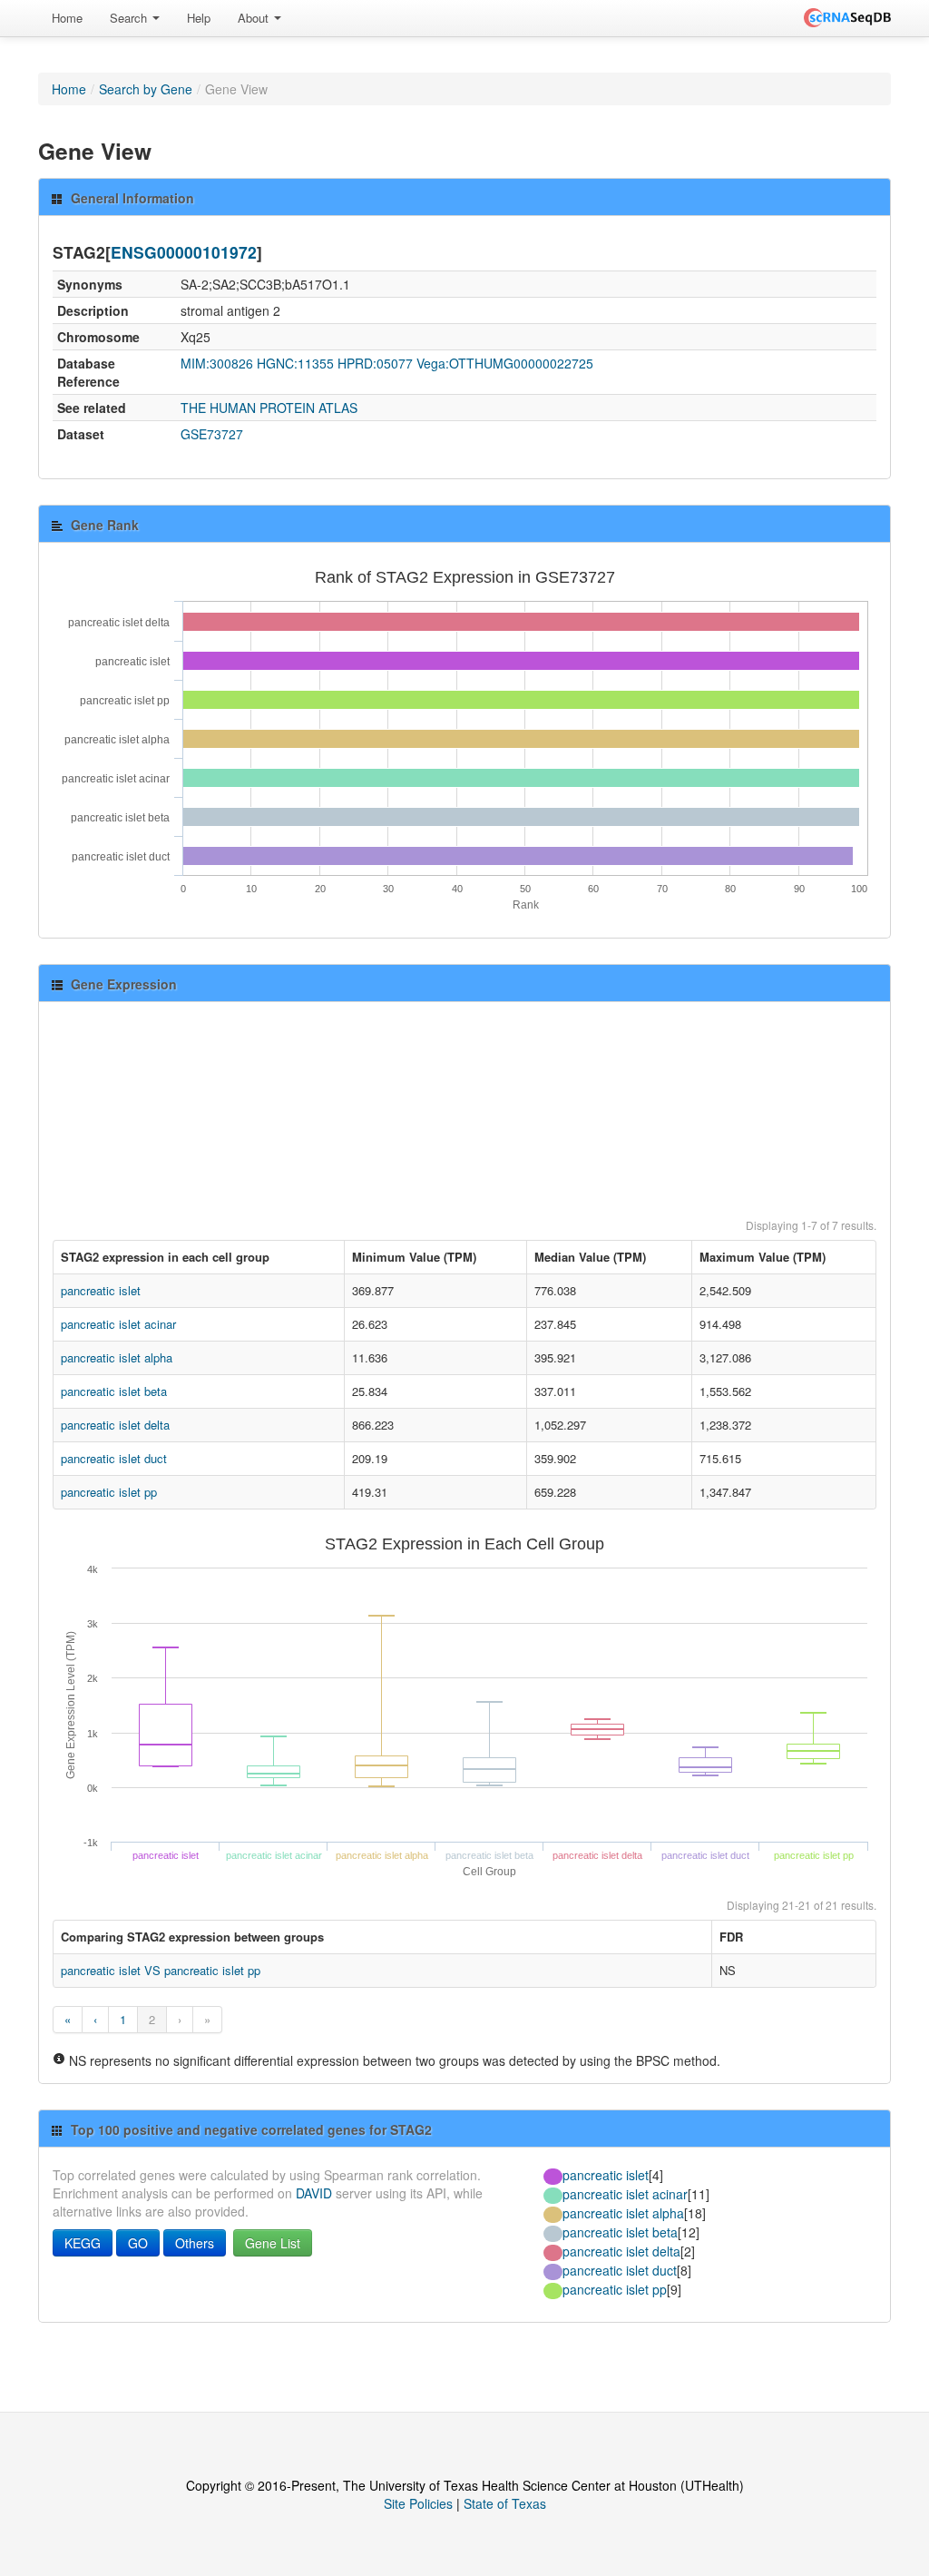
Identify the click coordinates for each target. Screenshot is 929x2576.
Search (130, 18)
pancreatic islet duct (114, 1458)
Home (67, 18)
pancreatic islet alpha (117, 1357)
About (255, 18)
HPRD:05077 (375, 363)
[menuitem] (67, 18)
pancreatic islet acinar (118, 1324)
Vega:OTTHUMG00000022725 (505, 363)
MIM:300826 (217, 363)
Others (195, 2243)
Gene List (273, 2243)
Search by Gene (146, 89)
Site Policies (418, 2503)
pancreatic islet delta (115, 1425)
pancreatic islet (101, 1290)
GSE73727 (212, 434)
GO (138, 2243)
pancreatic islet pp (109, 1492)
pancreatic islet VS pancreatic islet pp (161, 1970)
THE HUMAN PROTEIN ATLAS (269, 408)
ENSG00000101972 (184, 252)
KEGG (83, 2243)
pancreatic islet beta (114, 1391)
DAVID (314, 2193)
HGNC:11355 (295, 363)
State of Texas (505, 2503)
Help (199, 18)
